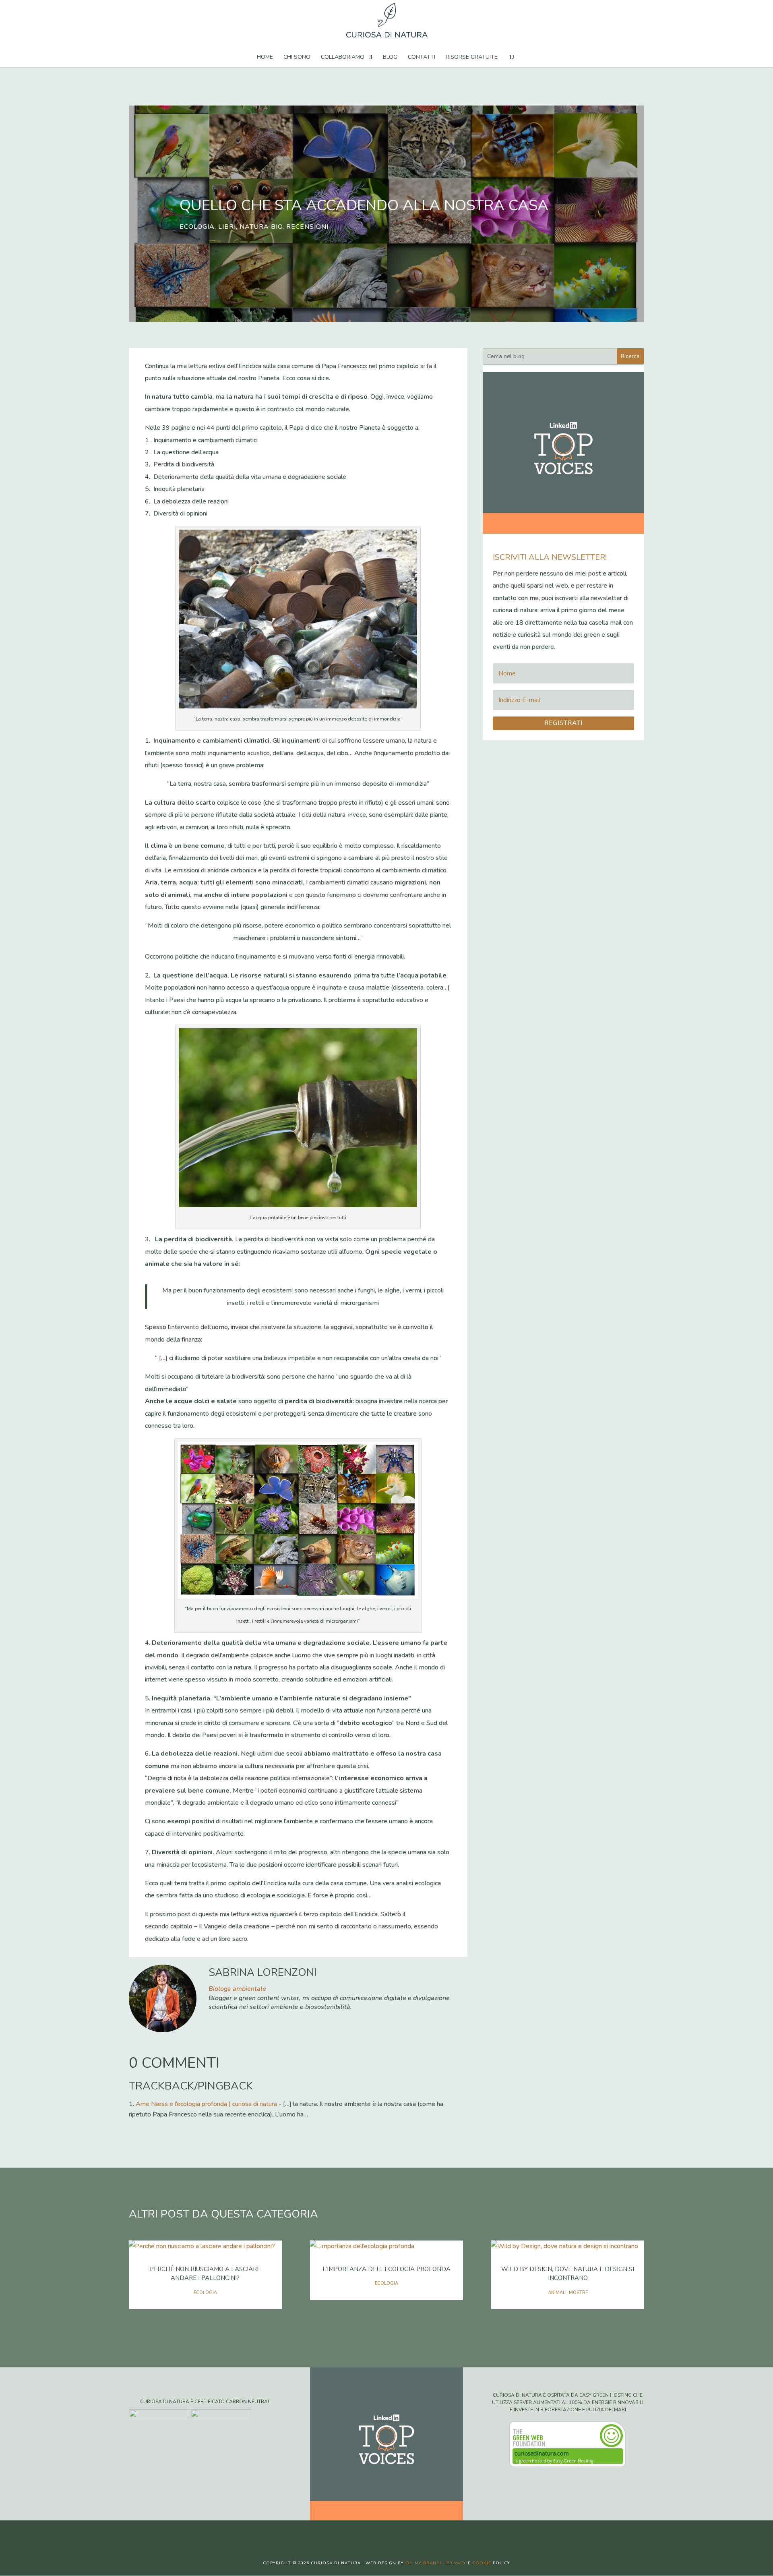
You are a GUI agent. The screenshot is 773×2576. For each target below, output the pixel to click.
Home (265, 58)
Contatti (422, 58)
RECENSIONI (307, 227)
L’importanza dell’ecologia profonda (386, 2269)
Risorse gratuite (472, 58)
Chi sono (297, 58)
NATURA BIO (261, 227)
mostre (578, 2293)
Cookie (482, 2563)
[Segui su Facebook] (362, 2533)
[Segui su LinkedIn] (411, 2533)
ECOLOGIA (197, 227)
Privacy (456, 2563)
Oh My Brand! (424, 2563)
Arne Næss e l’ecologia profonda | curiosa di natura (206, 2104)
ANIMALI (557, 2293)
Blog (390, 58)
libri (227, 227)
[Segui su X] (378, 2533)
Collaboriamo (343, 58)
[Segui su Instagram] (395, 2533)
